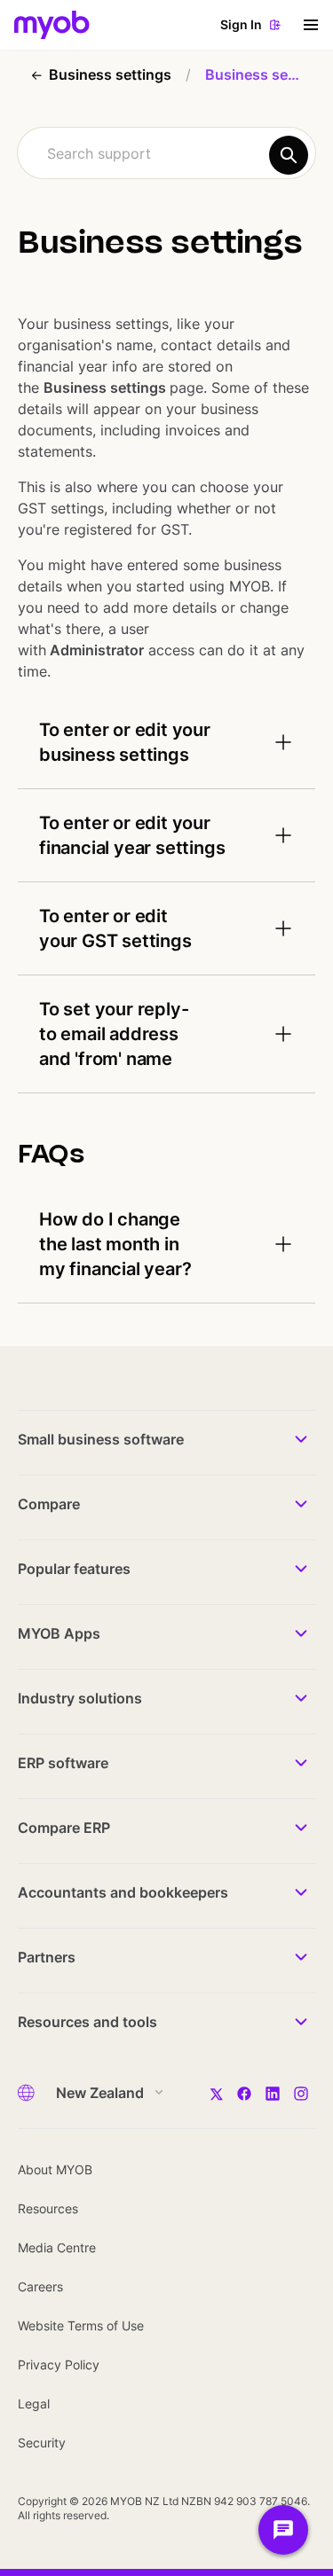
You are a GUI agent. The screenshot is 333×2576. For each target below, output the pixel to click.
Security (42, 2443)
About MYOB (55, 2169)
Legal (34, 2404)
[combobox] (166, 153)
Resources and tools (87, 2022)
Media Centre (57, 2247)
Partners (47, 1957)
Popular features (74, 1569)
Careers (40, 2286)
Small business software (101, 1439)
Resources (48, 2208)
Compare (49, 1504)
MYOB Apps (59, 1633)
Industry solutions (80, 1698)
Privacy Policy (59, 2365)
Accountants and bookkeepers (123, 1892)
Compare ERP (64, 1828)
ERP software (63, 1763)
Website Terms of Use (81, 2325)
